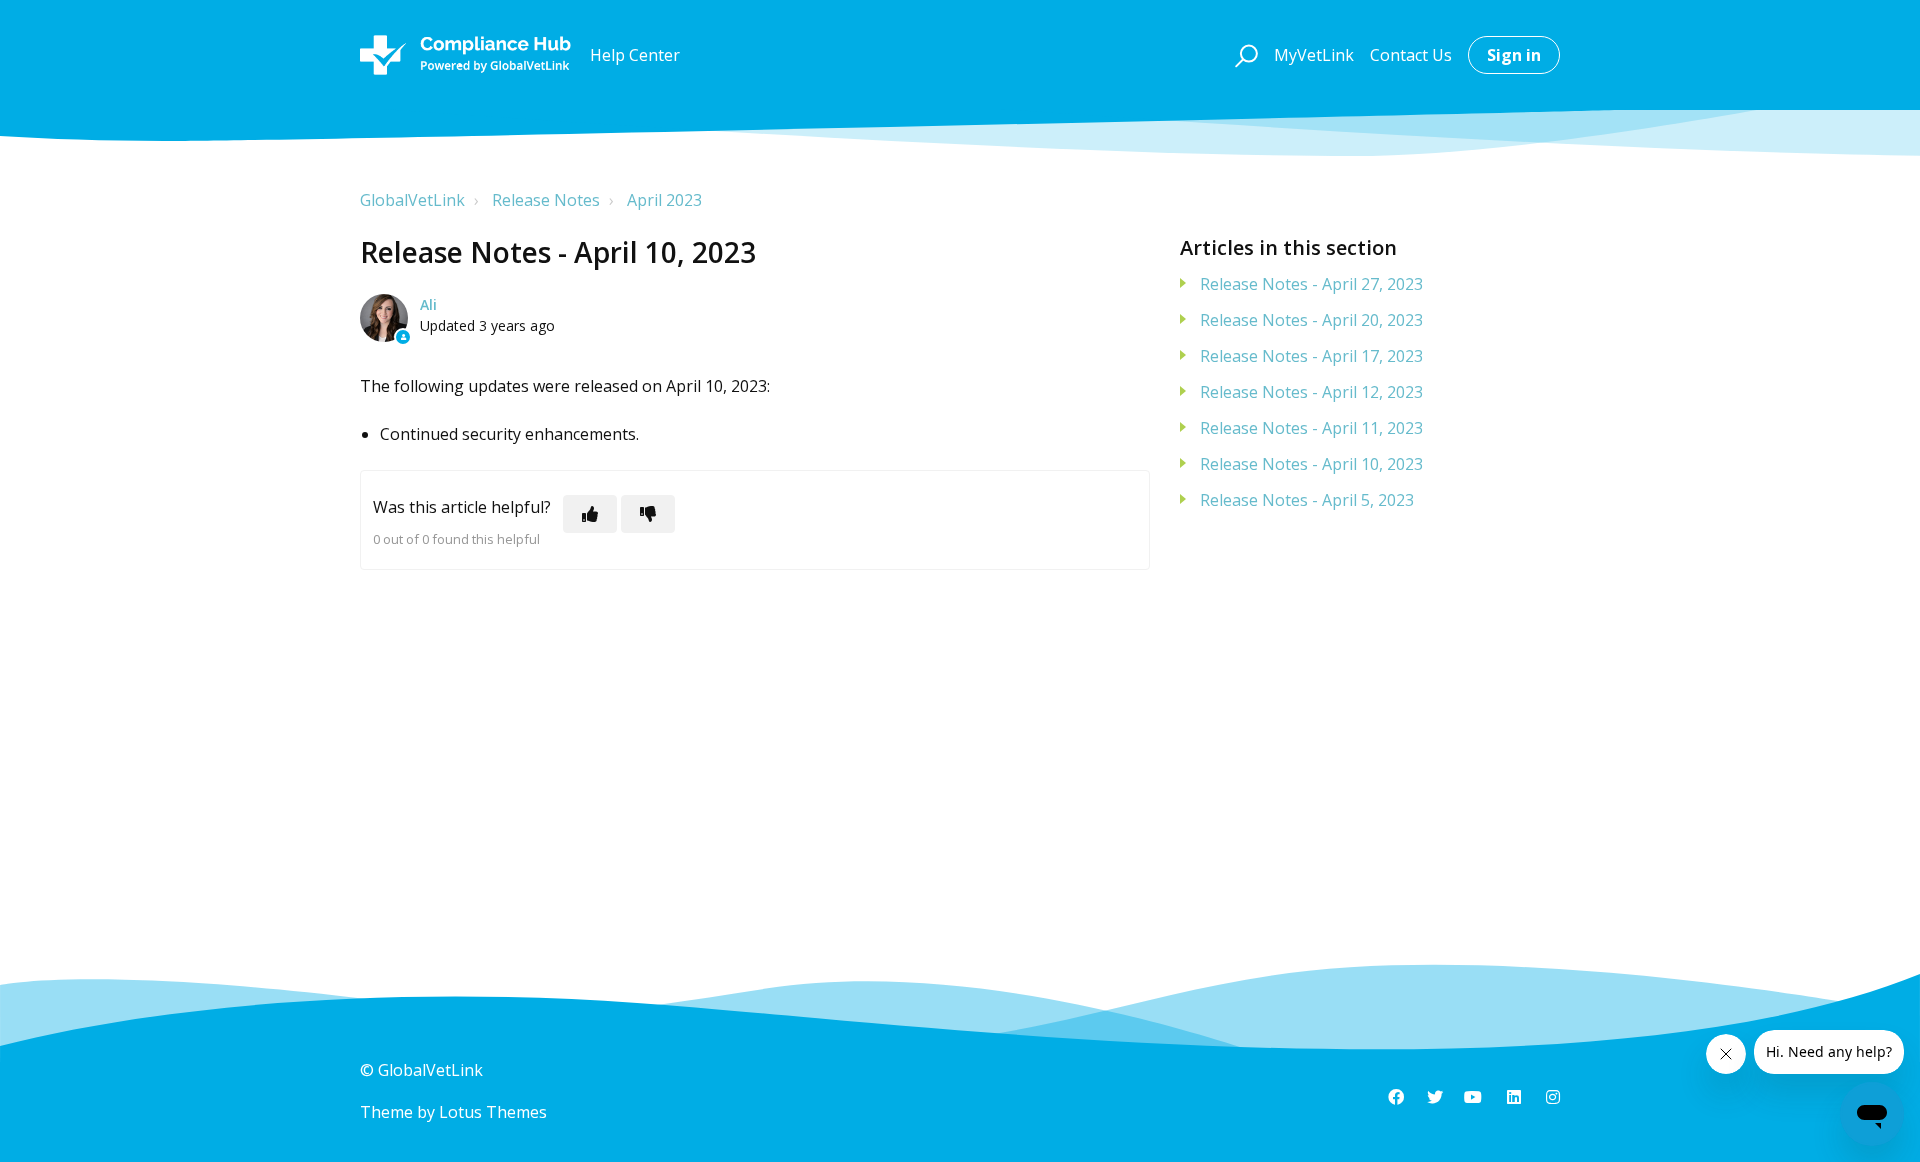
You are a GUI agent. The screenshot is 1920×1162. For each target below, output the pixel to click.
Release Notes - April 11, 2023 (1311, 428)
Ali (428, 304)
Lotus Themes (493, 1112)
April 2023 (664, 200)
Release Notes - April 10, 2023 (1311, 464)
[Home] (465, 55)
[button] (1243, 55)
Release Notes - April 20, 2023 (1311, 320)
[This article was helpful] (590, 514)
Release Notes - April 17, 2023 (1311, 356)
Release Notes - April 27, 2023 (1311, 284)
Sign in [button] (1514, 55)
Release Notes (546, 200)
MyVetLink (1314, 55)
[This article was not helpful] (648, 514)
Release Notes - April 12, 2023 (1311, 392)
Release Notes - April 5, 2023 (1307, 500)
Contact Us (1411, 55)
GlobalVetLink (412, 200)
